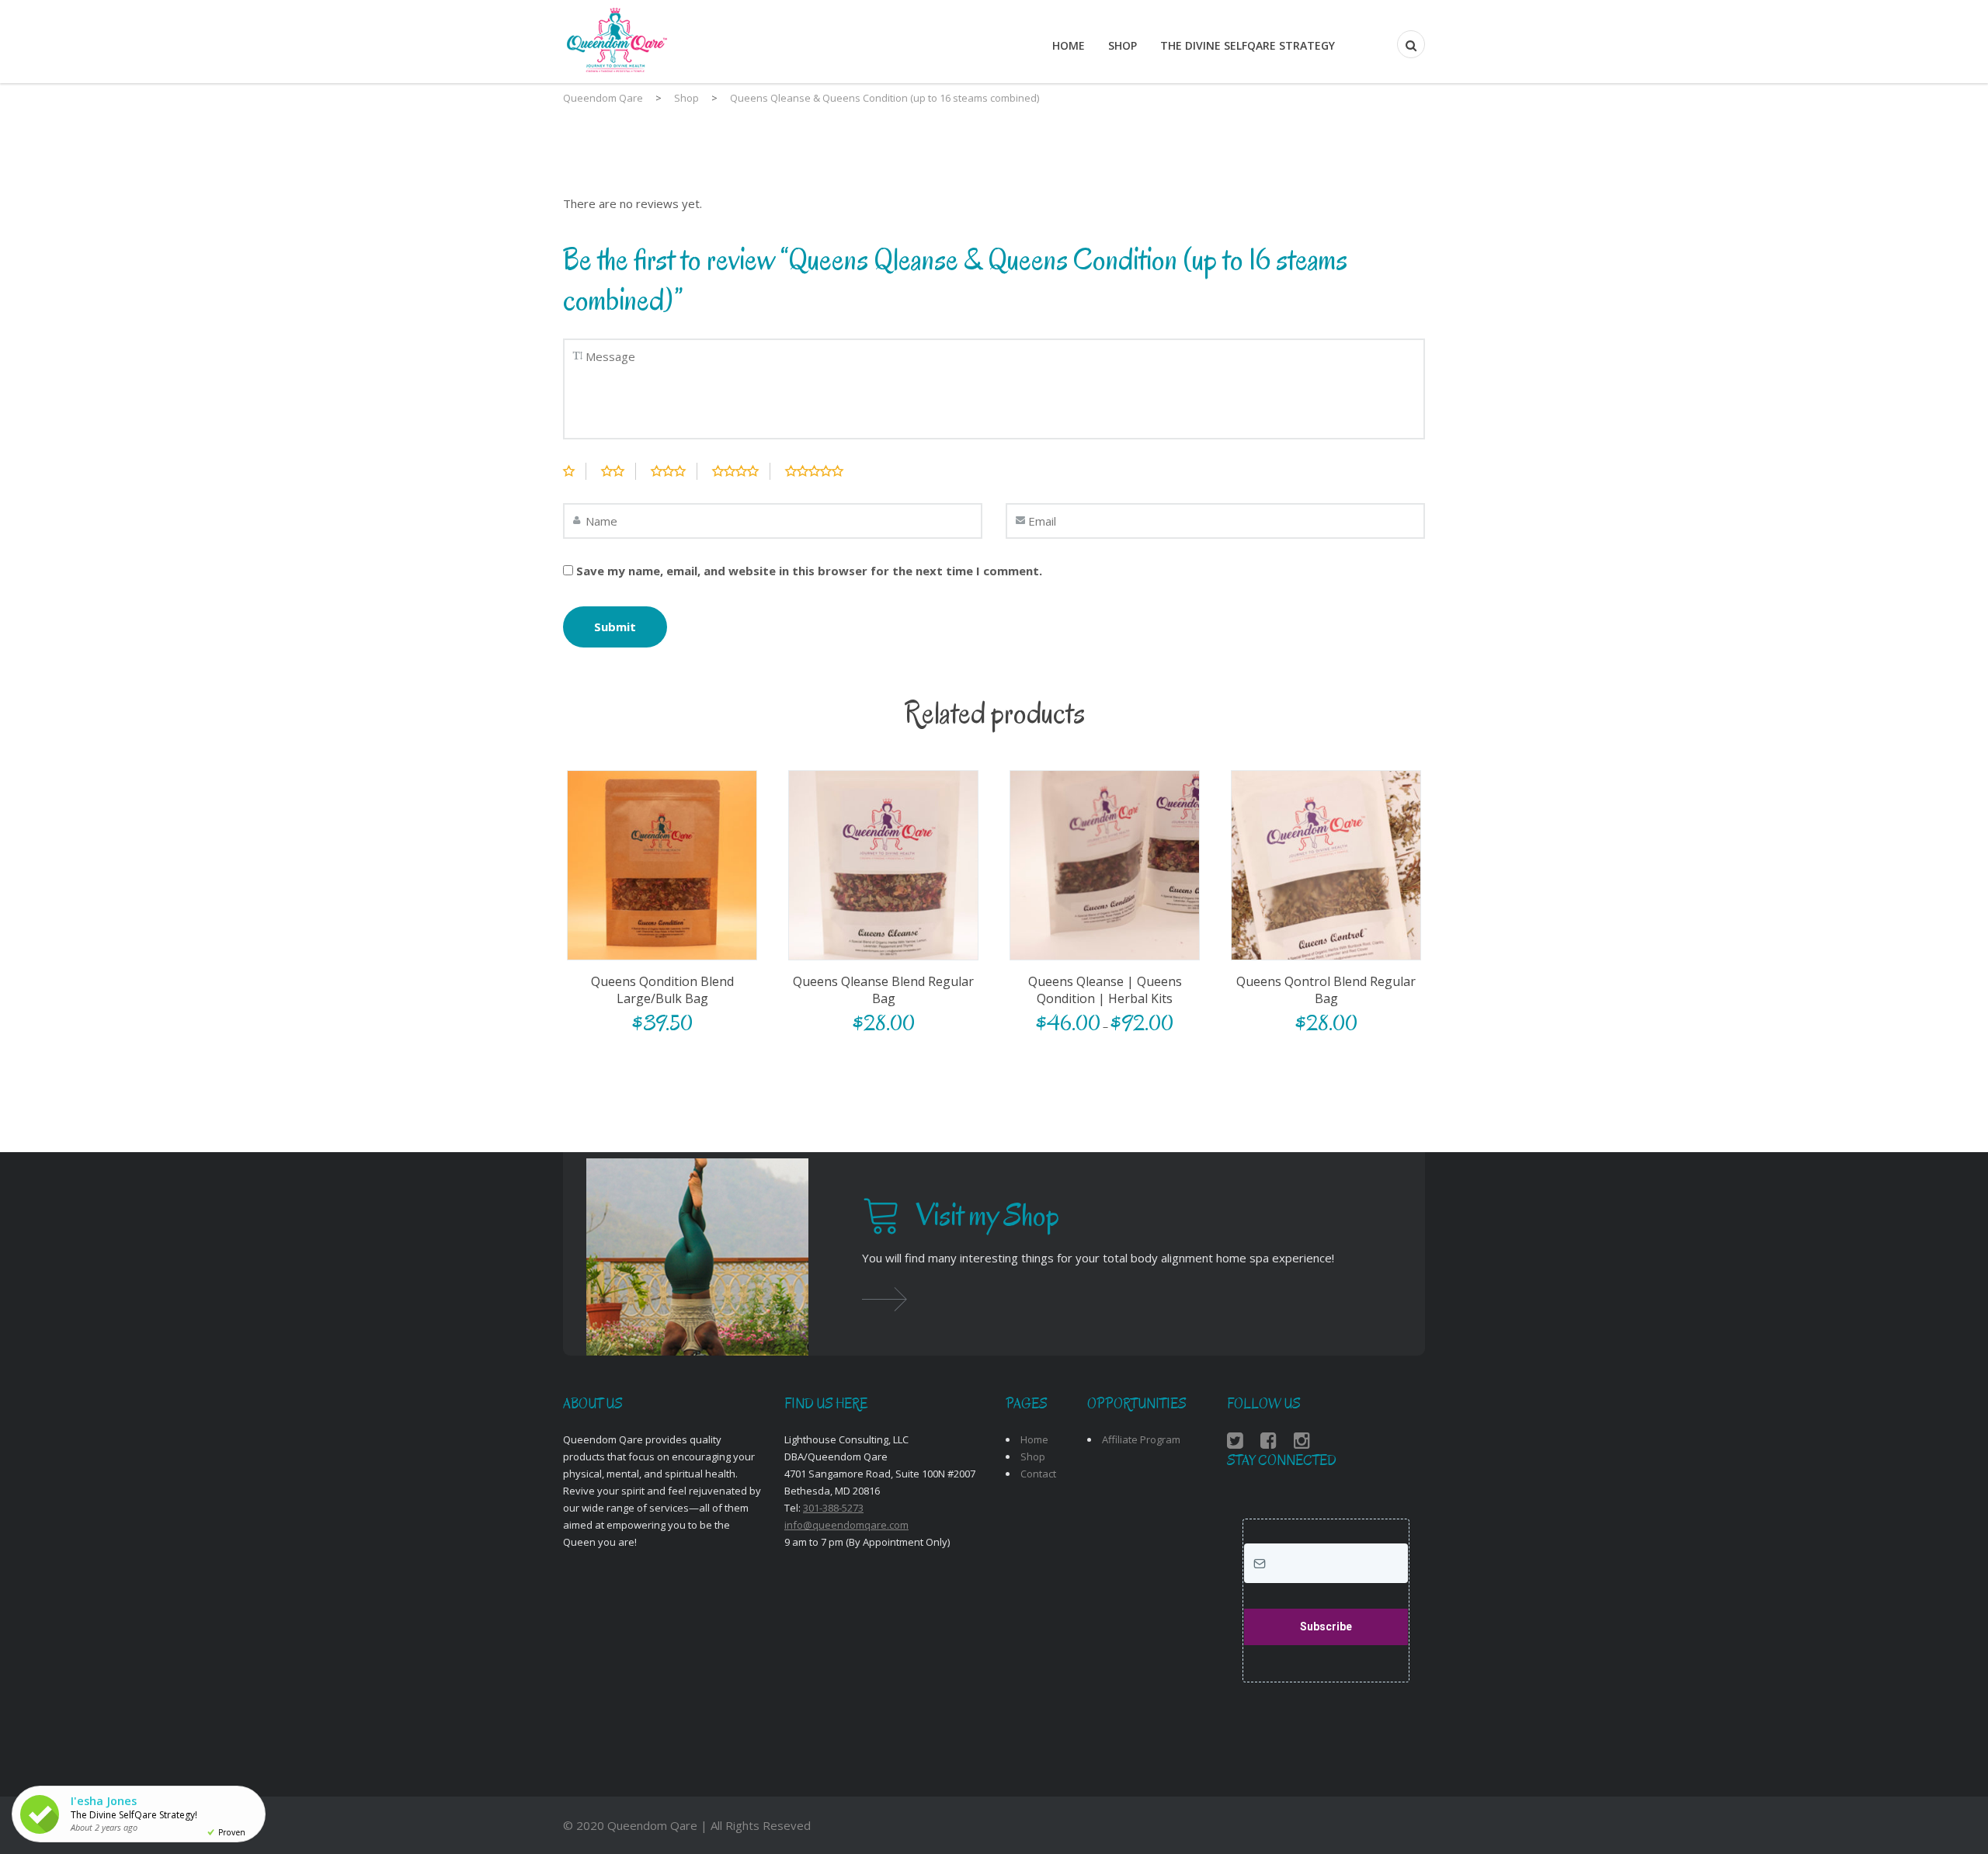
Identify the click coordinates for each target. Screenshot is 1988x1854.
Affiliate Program (1141, 1439)
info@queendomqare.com (846, 1525)
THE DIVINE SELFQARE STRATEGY (1248, 45)
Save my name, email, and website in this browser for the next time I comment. (809, 571)
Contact (1038, 1474)
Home (1069, 45)
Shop (1123, 45)
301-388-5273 (833, 1508)
